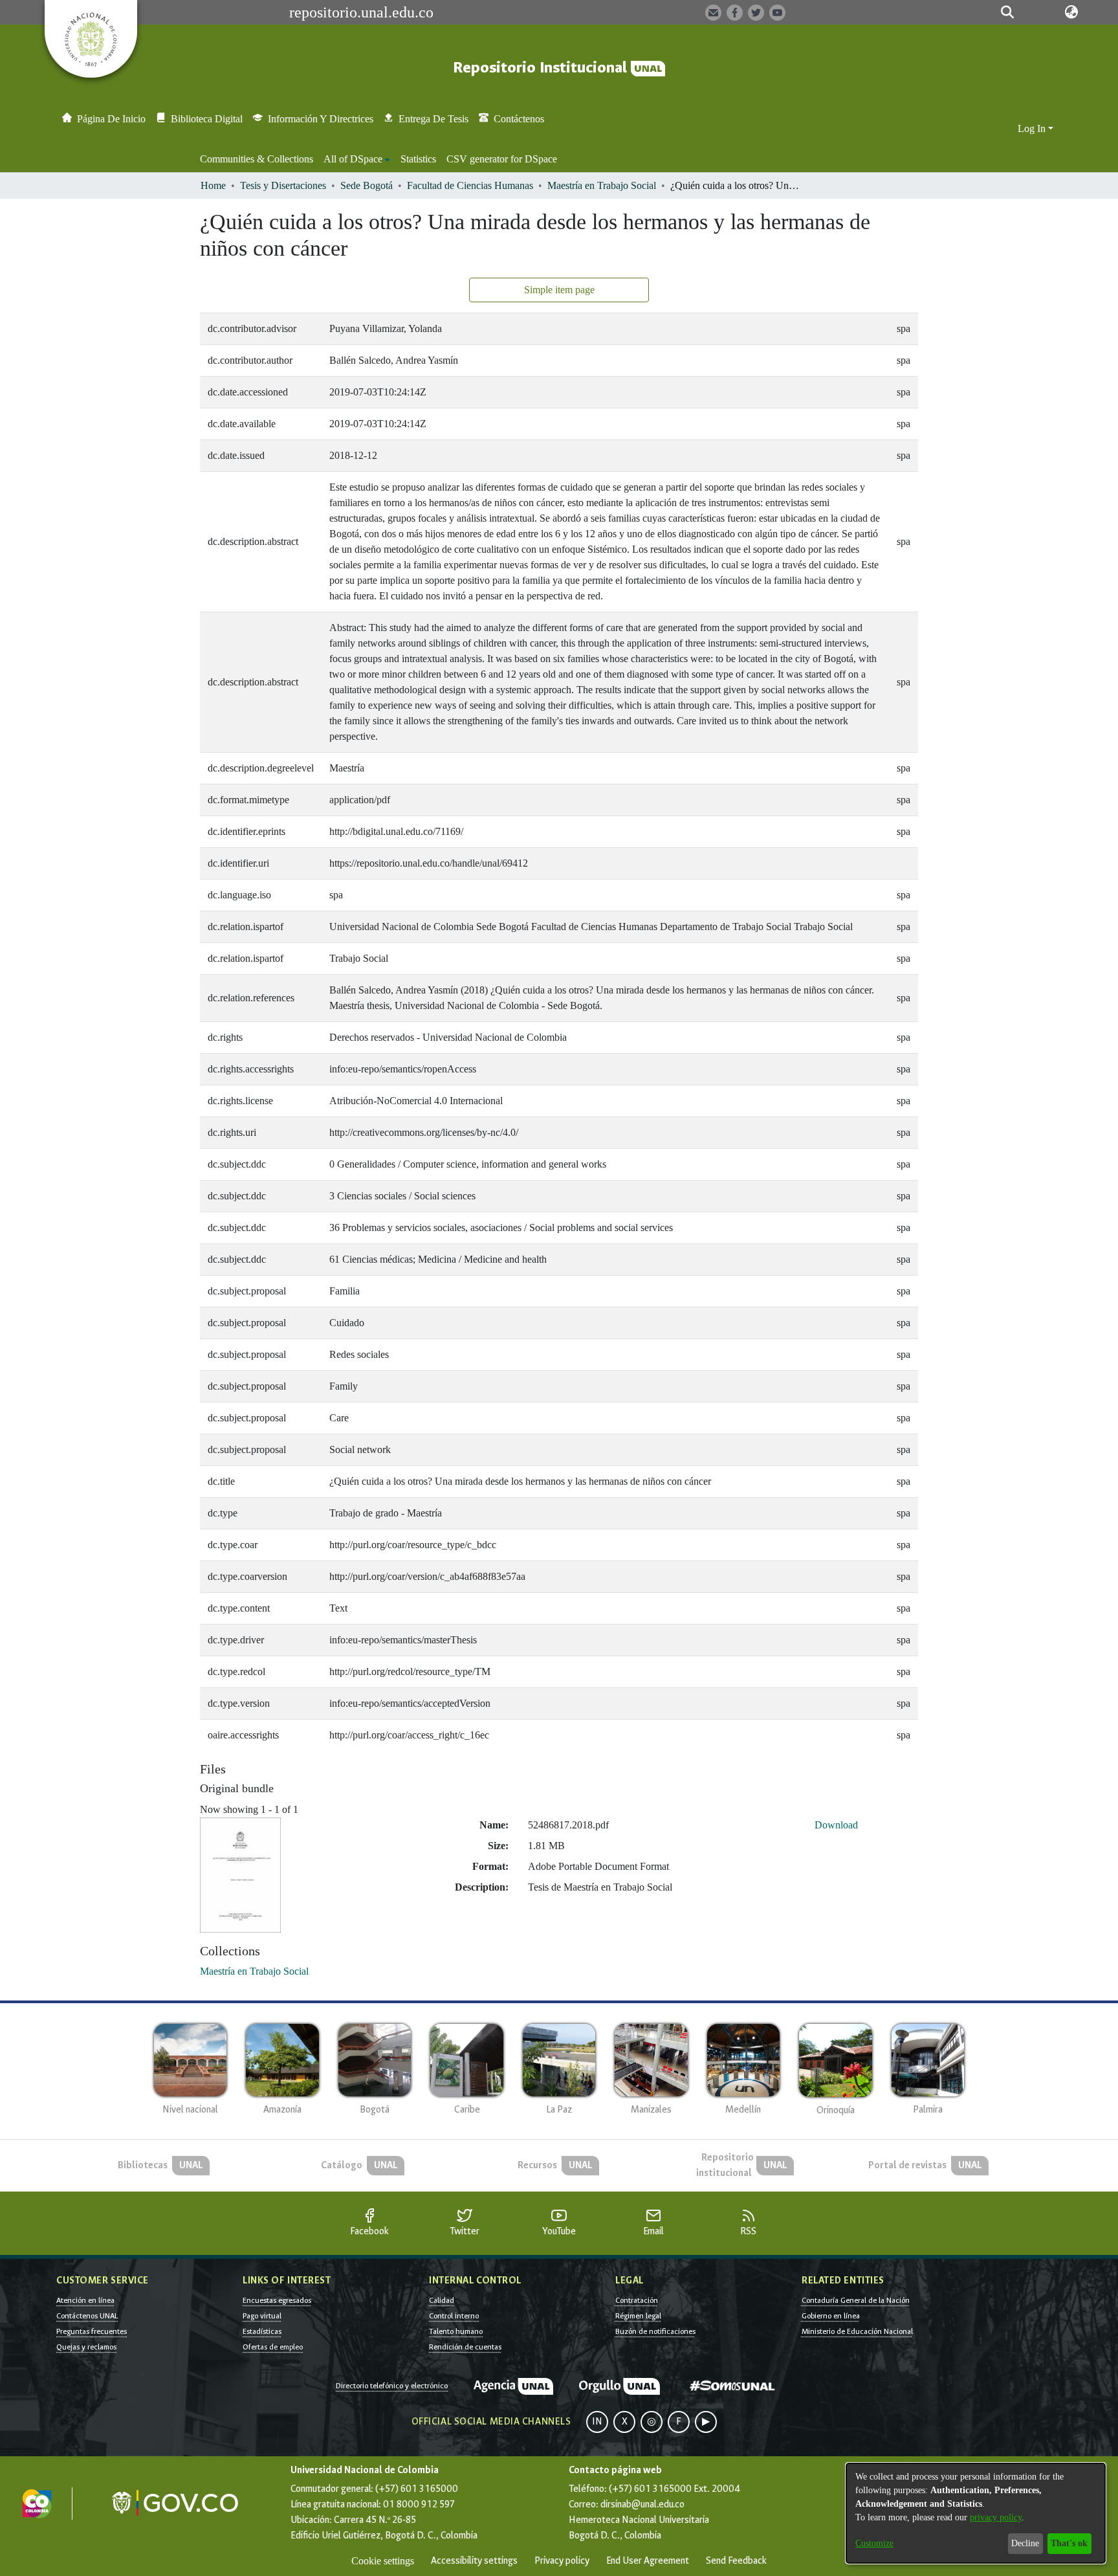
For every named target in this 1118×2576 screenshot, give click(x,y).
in (597, 2422)
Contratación (637, 2300)
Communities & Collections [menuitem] (257, 159)
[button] (1007, 12)
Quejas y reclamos (86, 2347)
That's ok (1069, 2543)
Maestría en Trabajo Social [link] (602, 185)
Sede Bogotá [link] (367, 185)
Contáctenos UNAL (87, 2316)
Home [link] (213, 185)
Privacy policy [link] (562, 2561)
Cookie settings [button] (383, 2561)
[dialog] (976, 2513)
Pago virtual (262, 2316)
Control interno (454, 2316)
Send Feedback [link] (736, 2561)
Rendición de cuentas (465, 2347)
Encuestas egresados (277, 2300)
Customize (874, 2543)
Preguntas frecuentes (92, 2331)
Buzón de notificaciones (655, 2331)
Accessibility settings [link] (474, 2561)
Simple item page (559, 290)
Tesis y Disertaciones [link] (283, 185)
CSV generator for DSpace (502, 159)
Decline (1025, 2543)
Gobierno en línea (831, 2316)
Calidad (442, 2300)
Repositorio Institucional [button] (542, 68)
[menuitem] (357, 159)
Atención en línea (85, 2300)
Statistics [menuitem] (418, 159)
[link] (254, 1971)
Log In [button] (1033, 128)
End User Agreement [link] (648, 2561)
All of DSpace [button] (353, 159)
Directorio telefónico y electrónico (392, 2386)
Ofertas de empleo (273, 2347)
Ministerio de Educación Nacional (857, 2331)
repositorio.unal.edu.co (361, 12)
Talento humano (456, 2331)
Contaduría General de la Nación (856, 2300)
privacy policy (996, 2517)
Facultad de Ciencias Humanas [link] (470, 185)
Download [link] (836, 1825)
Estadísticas (262, 2331)
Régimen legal (638, 2316)
